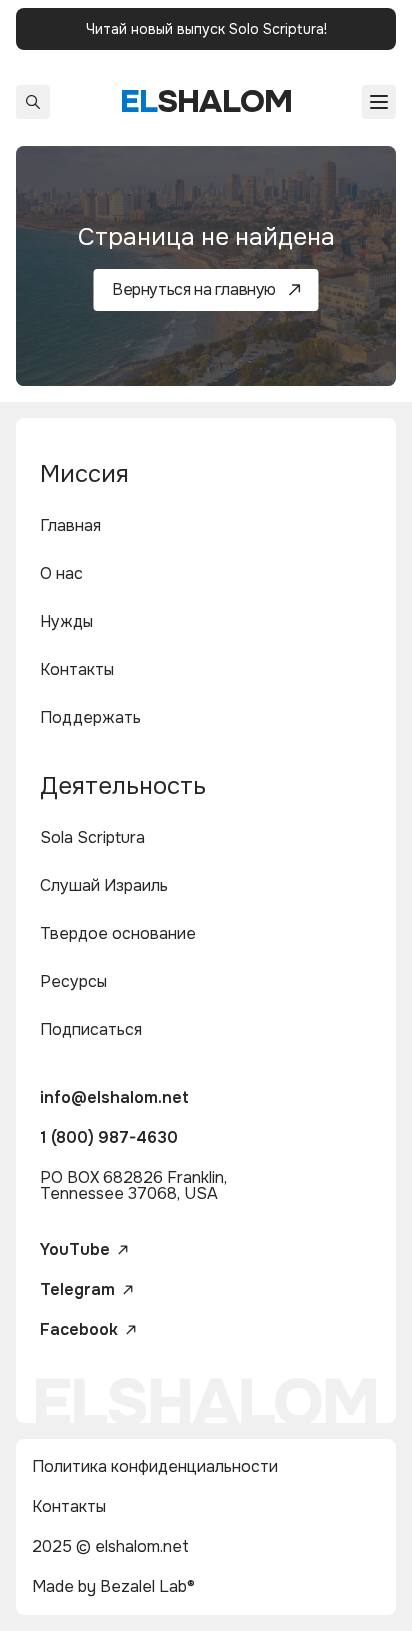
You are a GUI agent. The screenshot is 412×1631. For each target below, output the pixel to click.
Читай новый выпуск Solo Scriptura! (206, 29)
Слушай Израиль (104, 885)
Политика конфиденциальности (155, 1466)
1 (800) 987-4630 (109, 1137)
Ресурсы (73, 981)
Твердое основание (118, 933)
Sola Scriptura (92, 837)
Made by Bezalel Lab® (113, 1586)
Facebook (79, 1330)
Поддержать (90, 717)
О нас (61, 573)
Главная (70, 525)
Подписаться (91, 1029)
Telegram (77, 1290)
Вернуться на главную (194, 289)
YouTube (75, 1250)
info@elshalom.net (114, 1097)
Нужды (66, 621)
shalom (206, 101)
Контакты (77, 669)
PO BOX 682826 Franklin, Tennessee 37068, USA (133, 1185)
